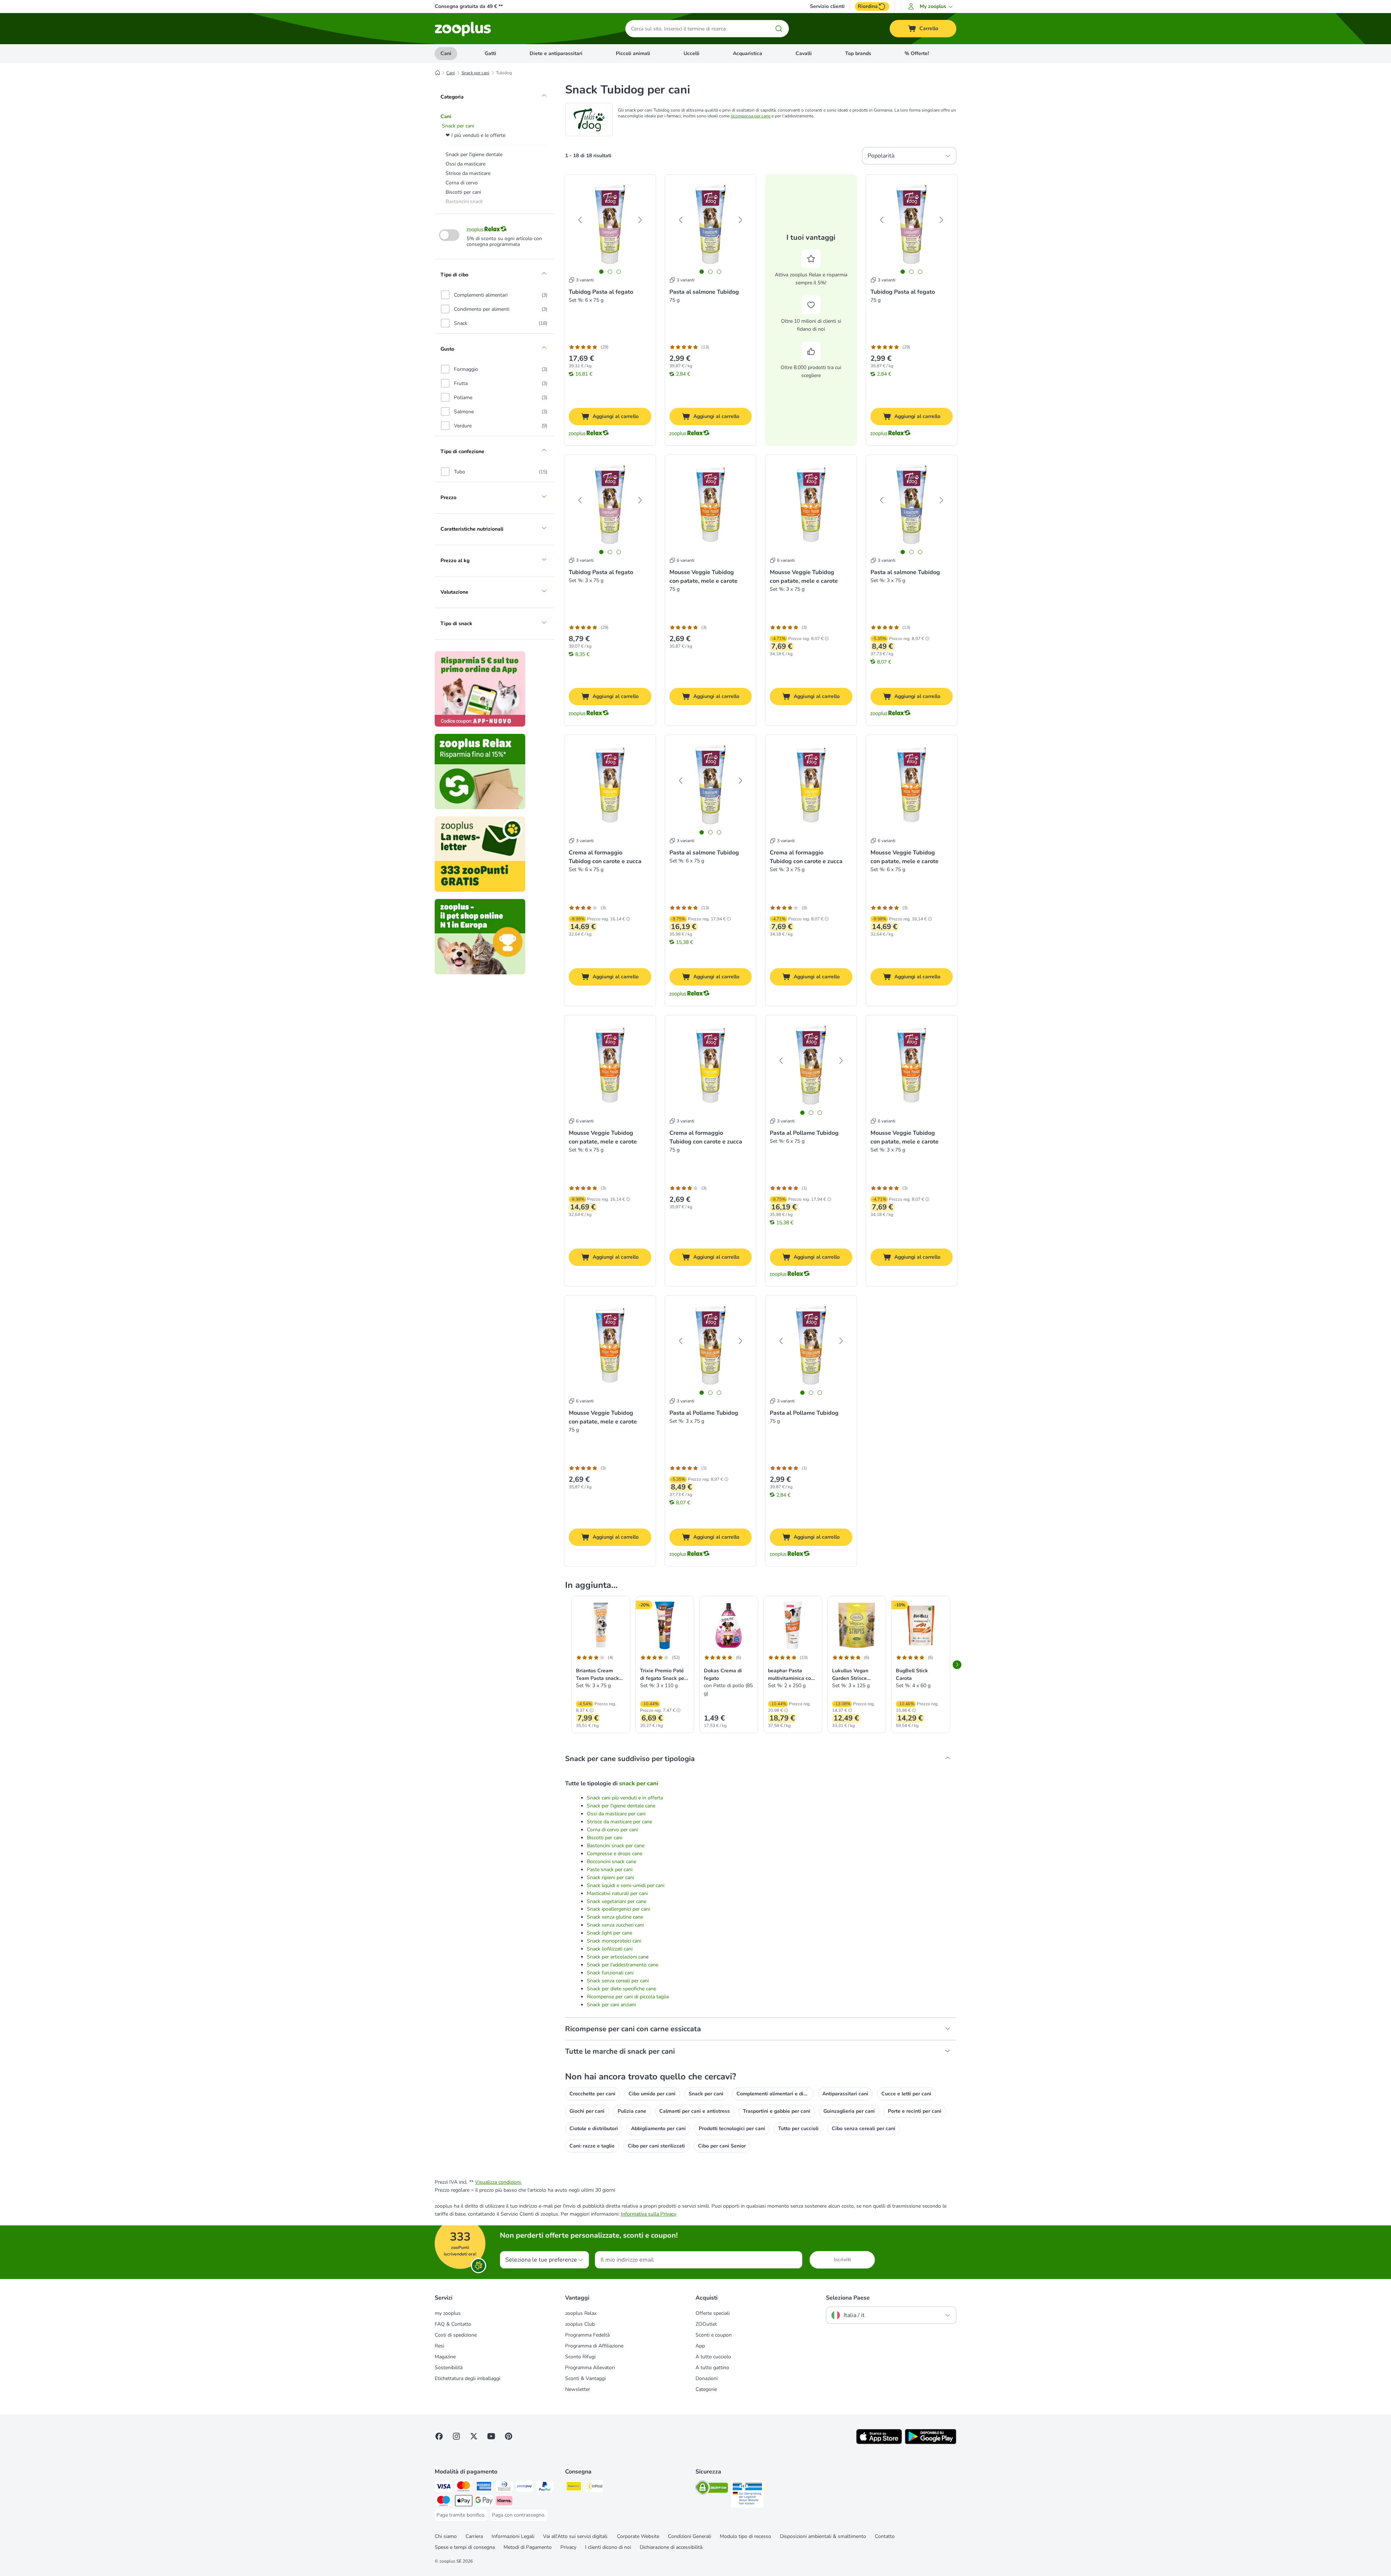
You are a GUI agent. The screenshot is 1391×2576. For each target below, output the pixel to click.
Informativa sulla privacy (628, 333)
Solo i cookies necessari (698, 394)
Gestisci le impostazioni (698, 350)
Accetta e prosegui (698, 372)
